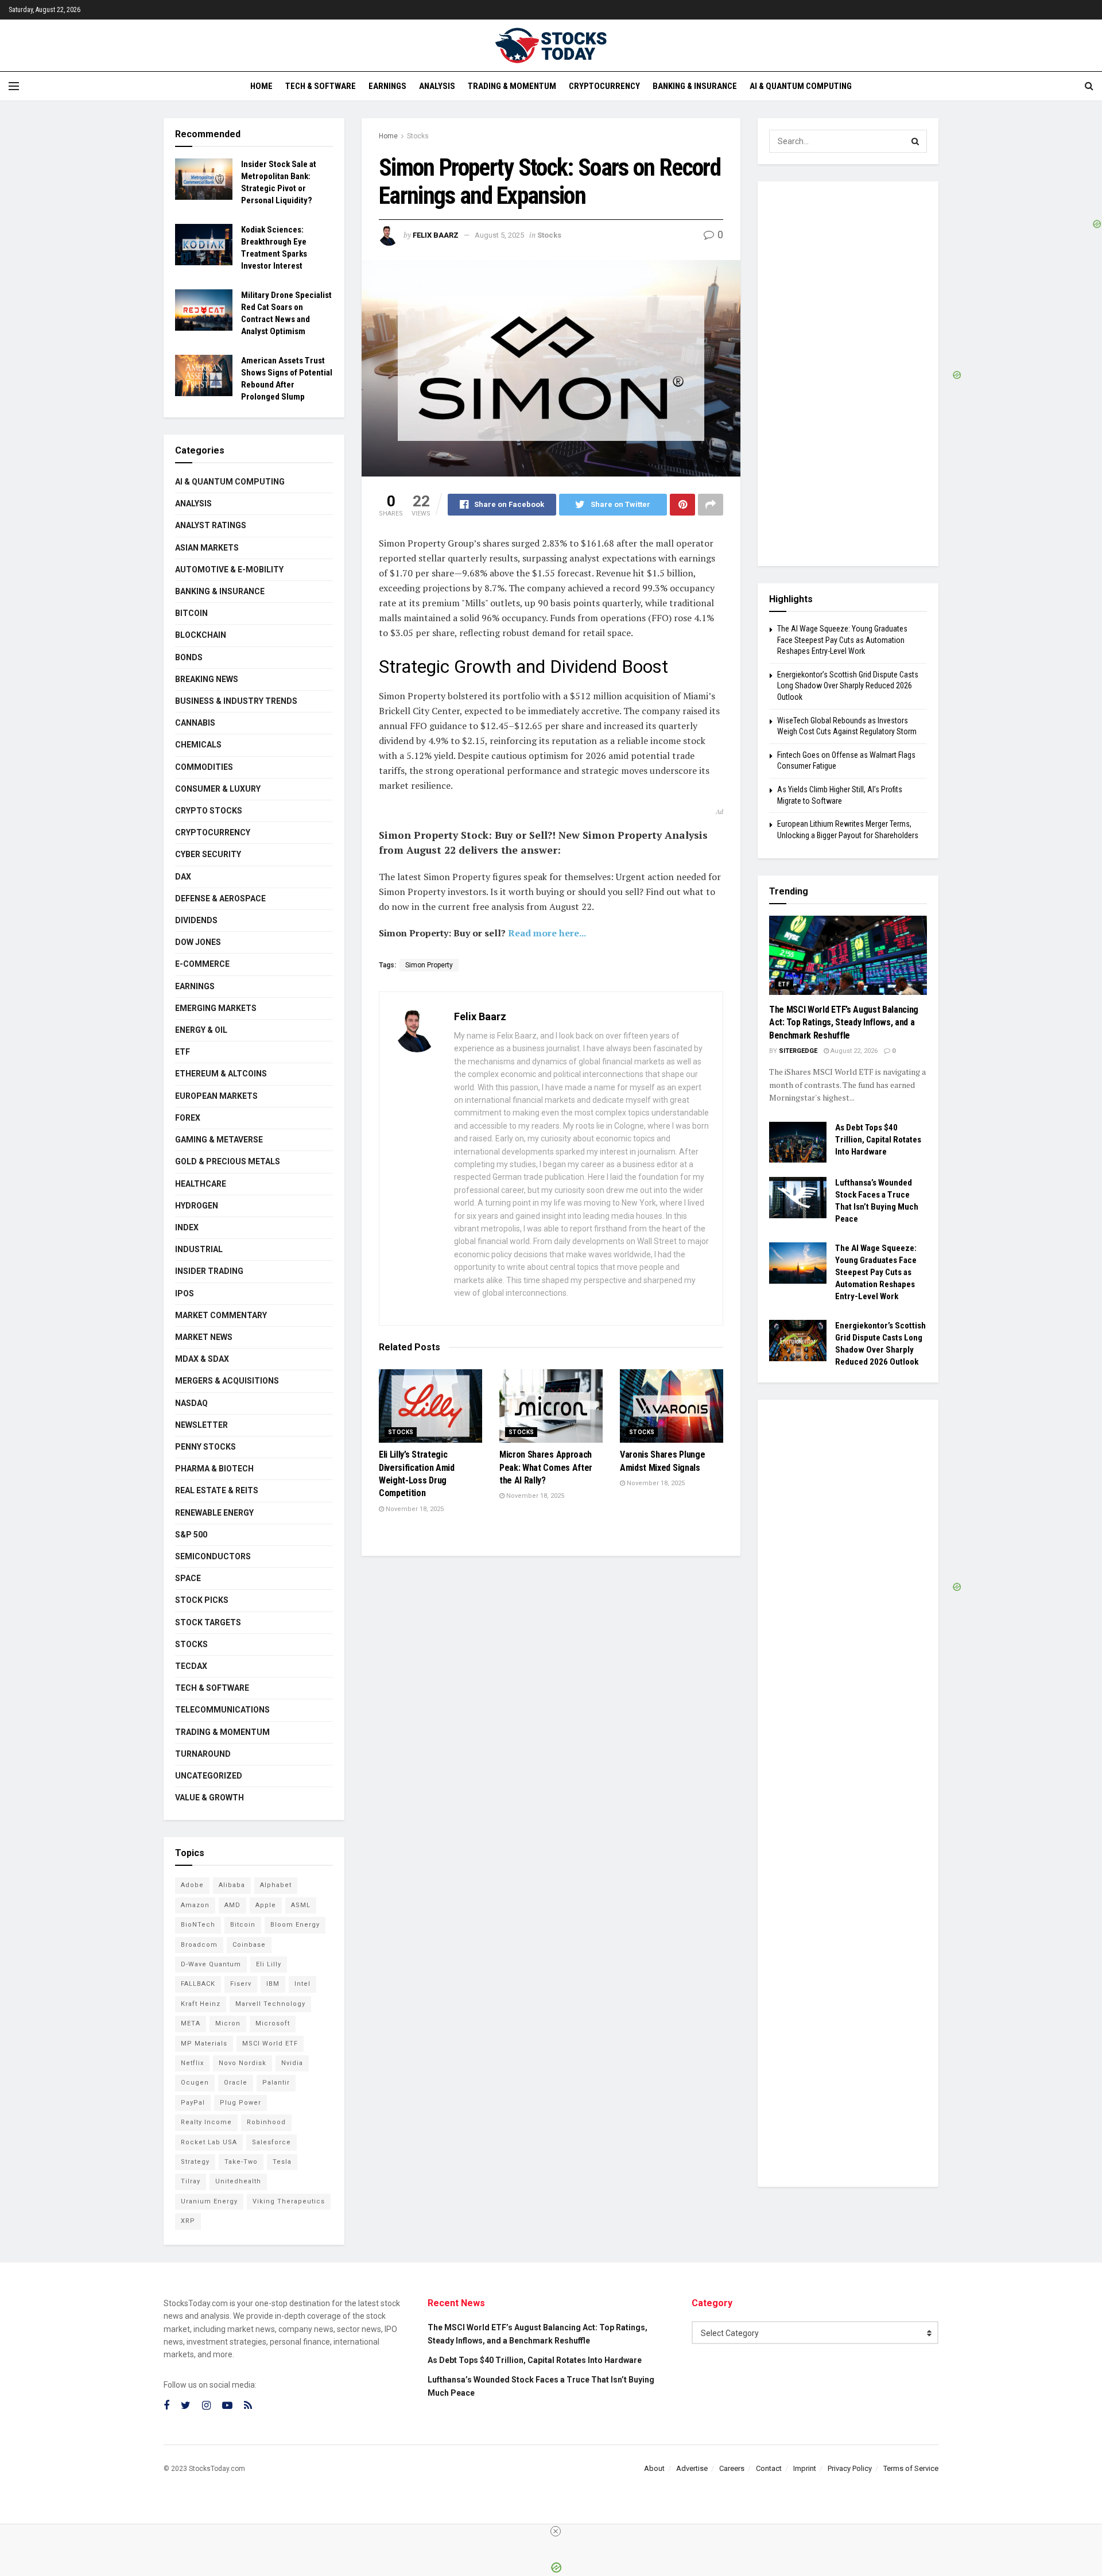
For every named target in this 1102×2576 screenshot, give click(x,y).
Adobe (192, 1885)
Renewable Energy (214, 1513)
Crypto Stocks (209, 811)
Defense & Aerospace (220, 898)
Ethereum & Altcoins (221, 1074)
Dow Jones (198, 942)
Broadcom (199, 1945)
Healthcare (201, 1184)
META (191, 2023)
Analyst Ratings (211, 525)
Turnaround (203, 1754)
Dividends (196, 920)
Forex (188, 1118)
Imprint (805, 2468)
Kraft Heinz (201, 2004)
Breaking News (207, 679)
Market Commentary (221, 1315)
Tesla (282, 2162)
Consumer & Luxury (218, 789)
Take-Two (241, 2162)
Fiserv (241, 1984)
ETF (183, 1052)
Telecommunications (222, 1710)
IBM (273, 1984)
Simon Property (429, 965)
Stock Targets (208, 1622)
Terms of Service (911, 2468)
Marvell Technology (270, 2004)
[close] (556, 2531)
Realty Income (206, 2122)
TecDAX (191, 1666)
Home (261, 86)
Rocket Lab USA (209, 2142)
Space (188, 1578)
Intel (302, 1984)
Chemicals (198, 745)
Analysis (437, 86)
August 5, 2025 (499, 235)
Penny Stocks (205, 1447)
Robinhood (266, 2122)
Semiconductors (213, 1556)
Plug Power (240, 2103)
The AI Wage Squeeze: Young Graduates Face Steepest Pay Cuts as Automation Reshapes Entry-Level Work (842, 640)
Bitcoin (191, 613)
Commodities (204, 767)
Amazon (195, 1905)
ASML (301, 1905)
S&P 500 (191, 1535)
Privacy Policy (850, 2468)
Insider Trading (209, 1271)
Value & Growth (209, 1798)
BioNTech (198, 1925)
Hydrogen (197, 1206)
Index (187, 1227)
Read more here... (547, 933)
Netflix (192, 2063)
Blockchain (201, 635)
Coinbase (249, 1945)
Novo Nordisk (242, 2063)
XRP (188, 2221)
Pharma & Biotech (214, 1469)
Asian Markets (207, 548)
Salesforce (271, 2142)
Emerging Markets (216, 1008)
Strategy (195, 2162)
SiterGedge (798, 1051)
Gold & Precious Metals (228, 1161)
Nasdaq (191, 1403)
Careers (732, 2468)
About (654, 2468)
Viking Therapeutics (289, 2201)
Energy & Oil (201, 1030)
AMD (232, 1905)
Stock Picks (202, 1600)
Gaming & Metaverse (219, 1140)
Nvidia (292, 2063)
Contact (769, 2468)
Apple (266, 1905)
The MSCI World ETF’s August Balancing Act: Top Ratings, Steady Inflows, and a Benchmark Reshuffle (844, 1022)
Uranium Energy (209, 2201)
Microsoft (273, 2023)
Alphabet (276, 1885)
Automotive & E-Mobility (229, 570)
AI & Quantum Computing (801, 86)
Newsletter (201, 1425)
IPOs (185, 1293)
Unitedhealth (238, 2181)
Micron (228, 2023)
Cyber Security (208, 854)
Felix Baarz (436, 235)
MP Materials (204, 2044)
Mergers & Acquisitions (227, 1381)
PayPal (193, 2103)
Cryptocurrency (604, 86)
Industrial (199, 1249)
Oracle (236, 2083)
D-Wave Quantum (211, 1964)
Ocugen (195, 2083)
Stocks (418, 136)
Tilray (191, 2181)
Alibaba (232, 1885)
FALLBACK (198, 1984)
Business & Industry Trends (236, 701)
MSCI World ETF (270, 2044)
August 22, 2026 (853, 1051)
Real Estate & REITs (217, 1490)
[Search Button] (915, 141)
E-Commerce (202, 964)
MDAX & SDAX (202, 1359)
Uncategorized (209, 1776)
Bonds (189, 657)
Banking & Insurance (695, 86)
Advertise (692, 2468)
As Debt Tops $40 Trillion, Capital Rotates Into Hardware (878, 1140)
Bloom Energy (295, 1925)
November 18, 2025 (414, 1509)
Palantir (276, 2083)
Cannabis (195, 723)
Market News (204, 1337)
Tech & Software (321, 86)
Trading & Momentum (512, 86)
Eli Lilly (269, 1964)
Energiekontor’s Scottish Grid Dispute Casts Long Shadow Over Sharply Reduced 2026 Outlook (848, 686)
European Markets (216, 1096)
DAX (183, 877)
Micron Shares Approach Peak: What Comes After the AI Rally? (546, 1467)
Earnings (387, 86)
